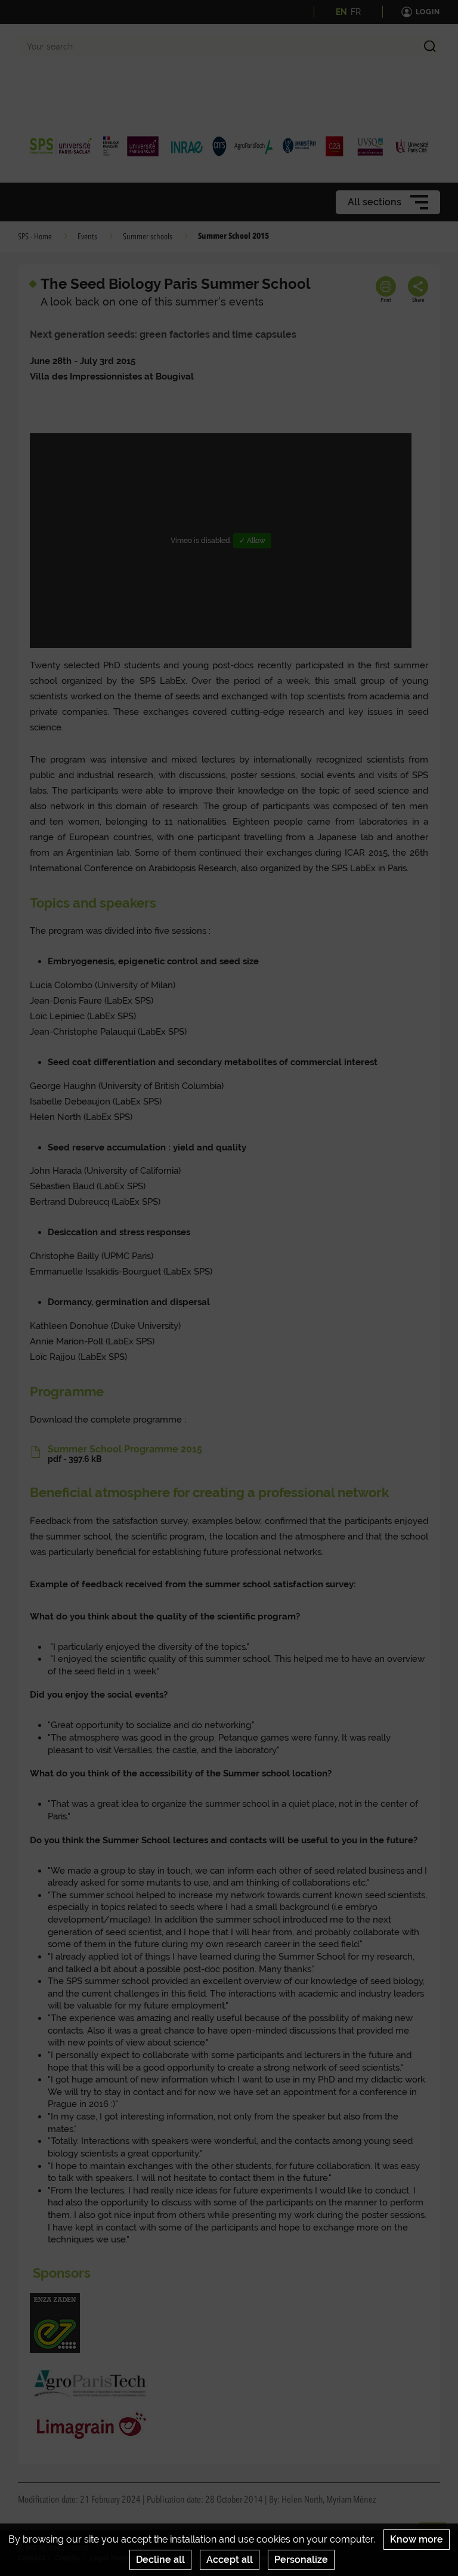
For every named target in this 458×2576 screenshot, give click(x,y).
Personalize (301, 2560)
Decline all (160, 2560)
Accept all (230, 2560)
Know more (417, 2539)
